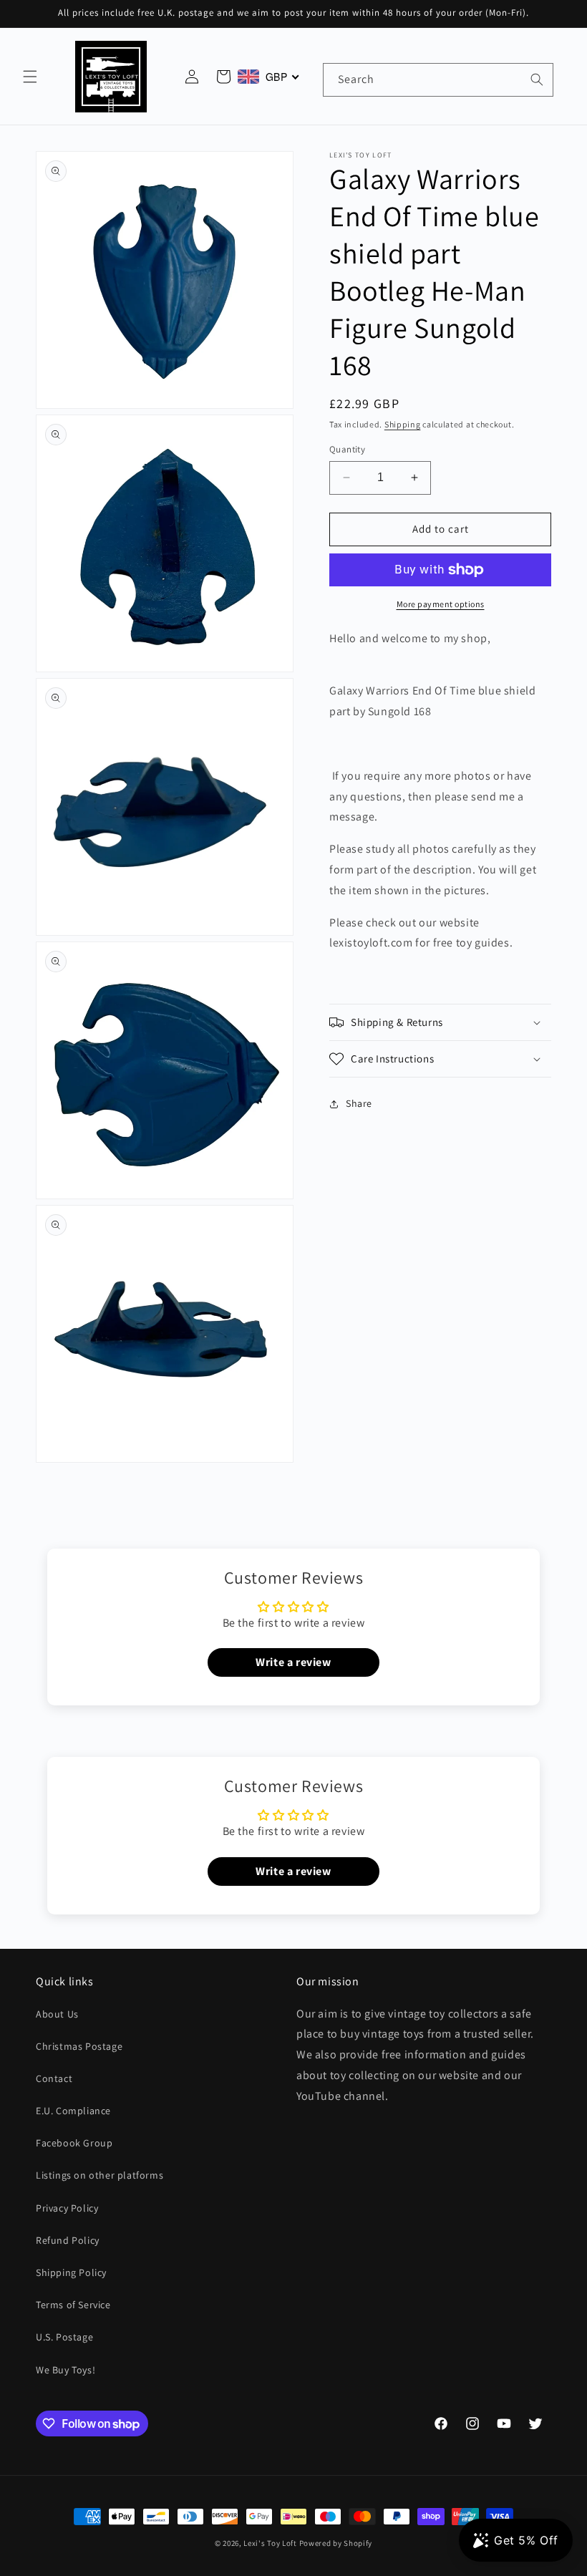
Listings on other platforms (100, 2175)
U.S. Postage (64, 2337)
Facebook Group (74, 2143)
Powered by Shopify (336, 2543)
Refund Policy (68, 2240)
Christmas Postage (79, 2046)
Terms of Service (73, 2305)
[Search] (537, 79)
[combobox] (438, 80)
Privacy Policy (67, 2208)
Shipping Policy (71, 2272)
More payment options (441, 604)
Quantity (347, 449)
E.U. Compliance (73, 2111)
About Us (57, 2014)
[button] (30, 77)
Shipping (403, 424)
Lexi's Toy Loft (270, 2543)
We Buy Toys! (66, 2370)
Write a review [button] (293, 1662)
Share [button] (359, 1103)
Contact (54, 2078)
